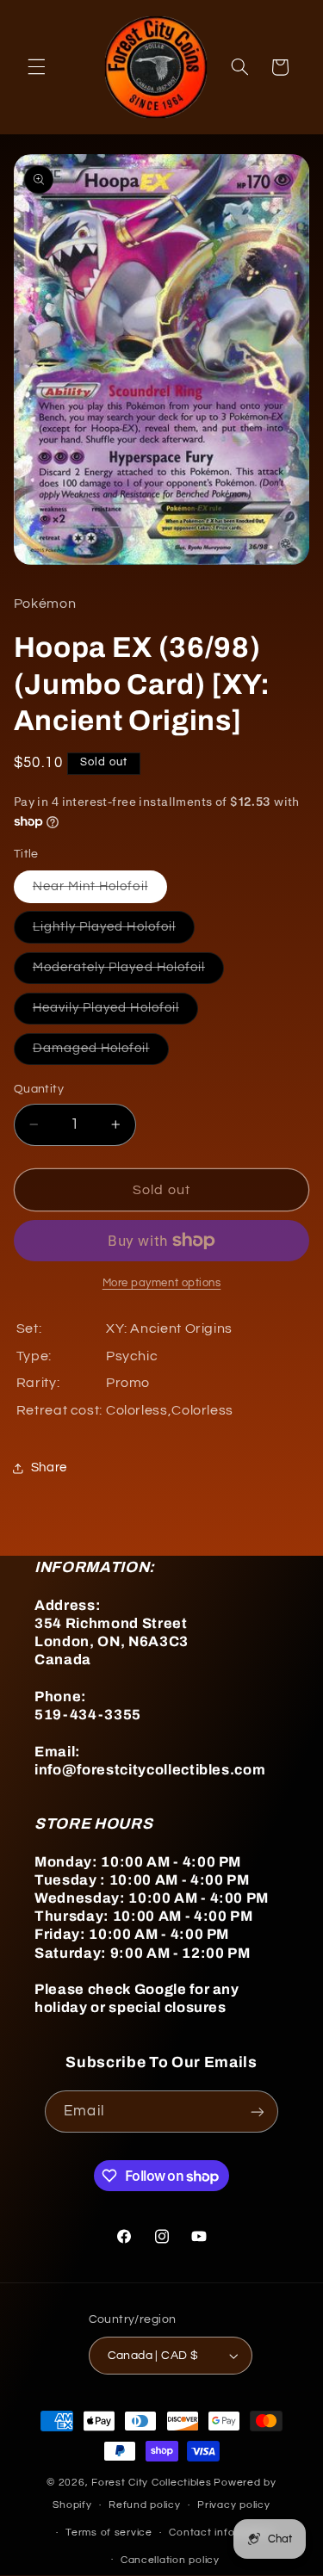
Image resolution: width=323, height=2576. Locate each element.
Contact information (221, 2533)
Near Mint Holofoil (100, 891)
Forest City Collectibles (152, 2483)
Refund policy (145, 2505)
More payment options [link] (162, 1283)
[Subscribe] (257, 2112)
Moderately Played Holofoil (128, 972)
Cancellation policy (170, 2560)
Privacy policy (233, 2505)
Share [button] (49, 1468)
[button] (36, 67)
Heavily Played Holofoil (115, 1012)
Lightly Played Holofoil (114, 932)
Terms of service (109, 2533)
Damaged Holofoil (101, 1053)
